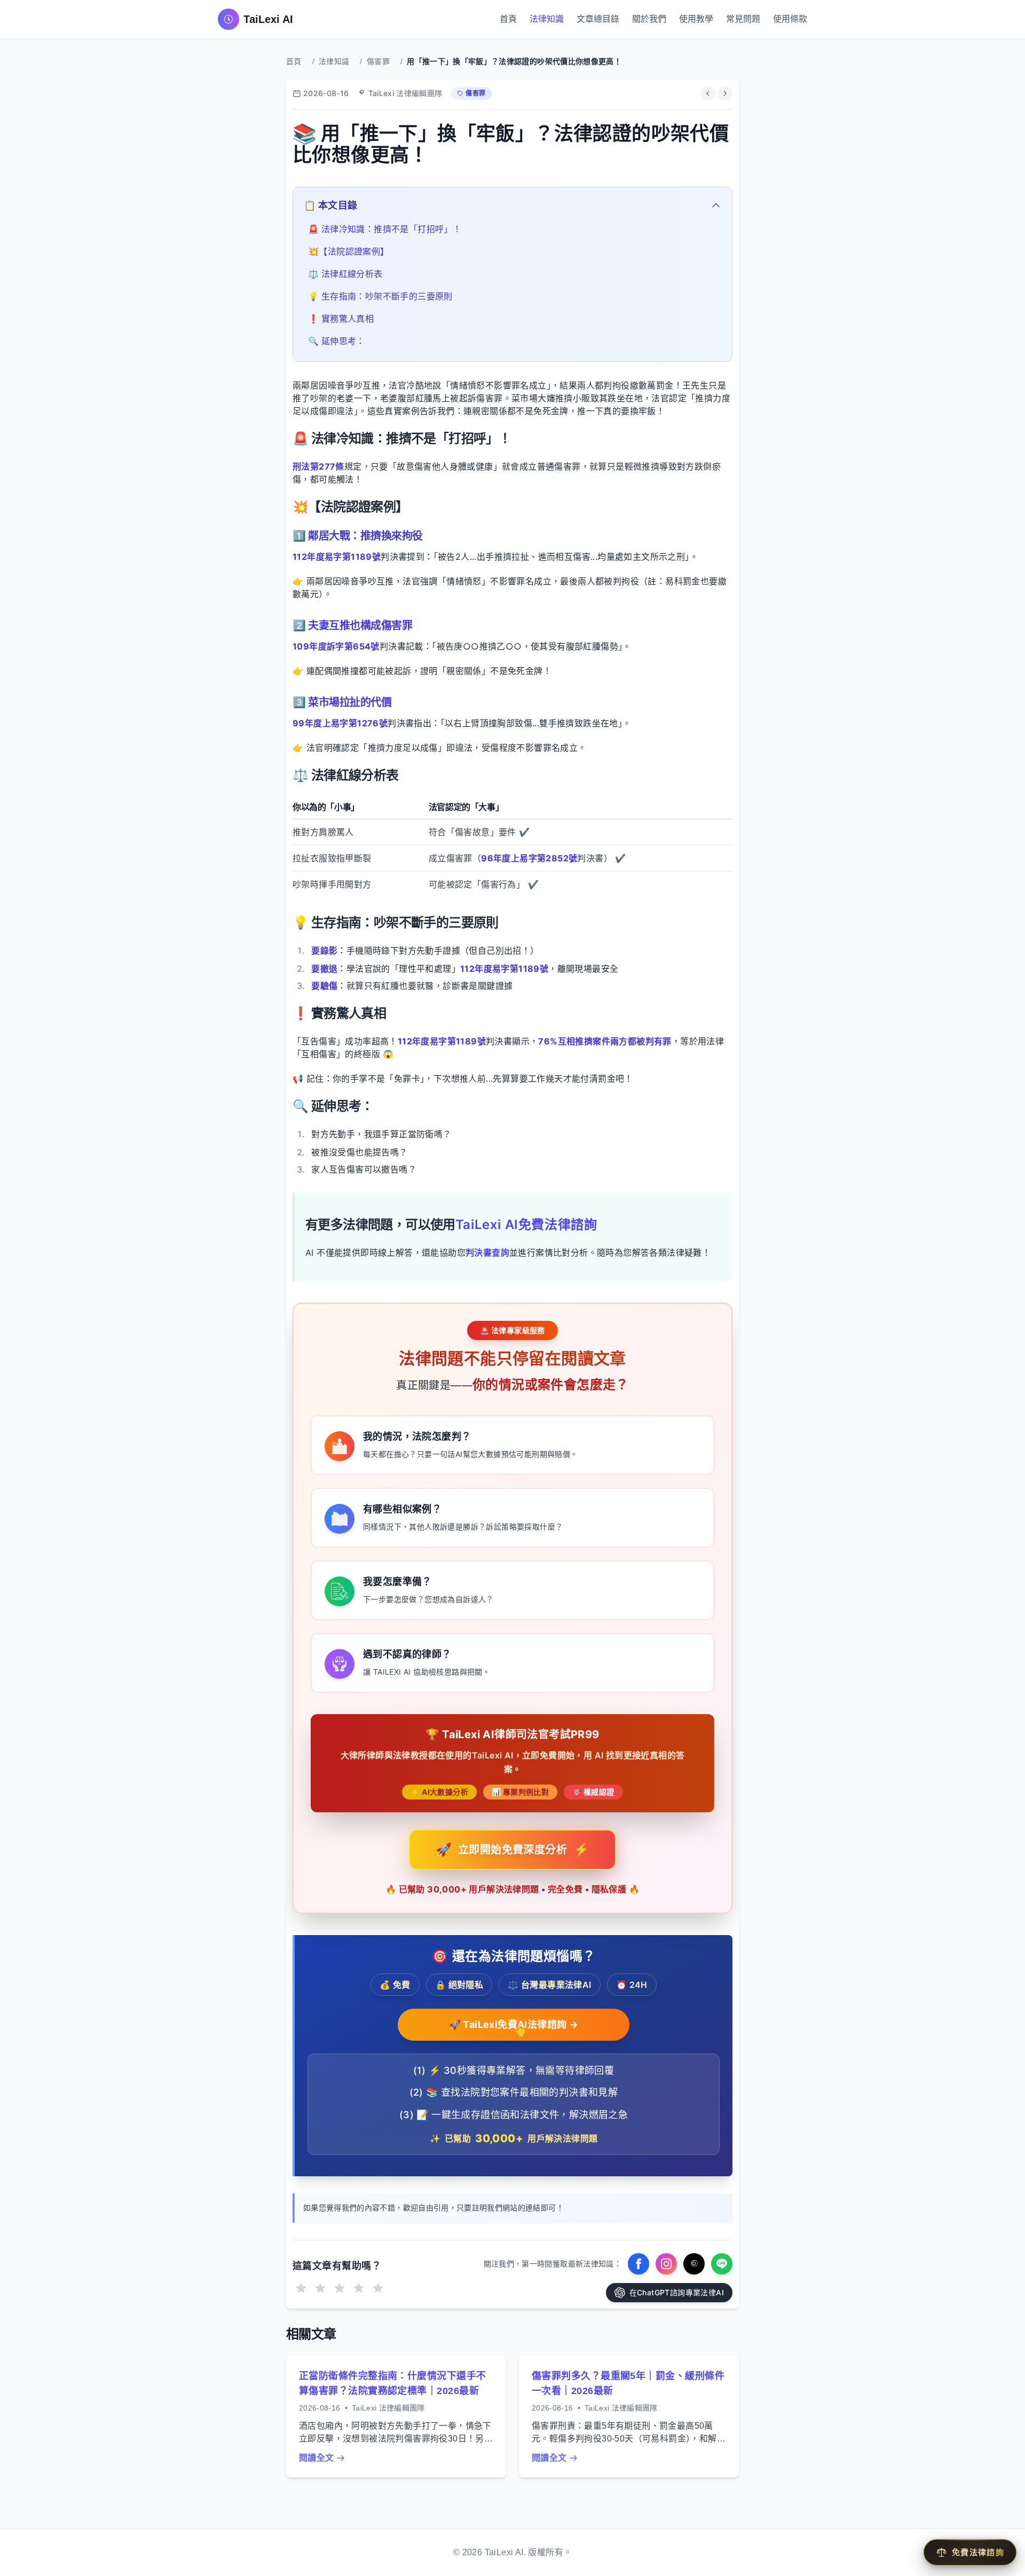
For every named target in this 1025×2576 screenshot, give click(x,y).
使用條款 (790, 19)
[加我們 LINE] (722, 2264)
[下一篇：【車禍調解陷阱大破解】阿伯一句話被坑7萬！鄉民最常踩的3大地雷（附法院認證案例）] (725, 93)
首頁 (508, 19)
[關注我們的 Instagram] (666, 2264)
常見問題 (743, 19)
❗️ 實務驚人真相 (341, 319)
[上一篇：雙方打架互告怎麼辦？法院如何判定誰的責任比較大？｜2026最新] (708, 93)
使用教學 (696, 19)
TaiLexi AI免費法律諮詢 (526, 1224)
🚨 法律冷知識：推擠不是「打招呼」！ (385, 229)
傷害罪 (378, 61)
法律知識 (547, 19)
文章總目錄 (598, 19)
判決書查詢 (487, 1253)
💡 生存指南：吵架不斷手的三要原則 (380, 296)
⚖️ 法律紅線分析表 (345, 274)
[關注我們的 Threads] (694, 2264)
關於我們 (649, 19)
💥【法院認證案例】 (349, 251)
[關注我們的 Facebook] (638, 2264)
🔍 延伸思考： (337, 341)
